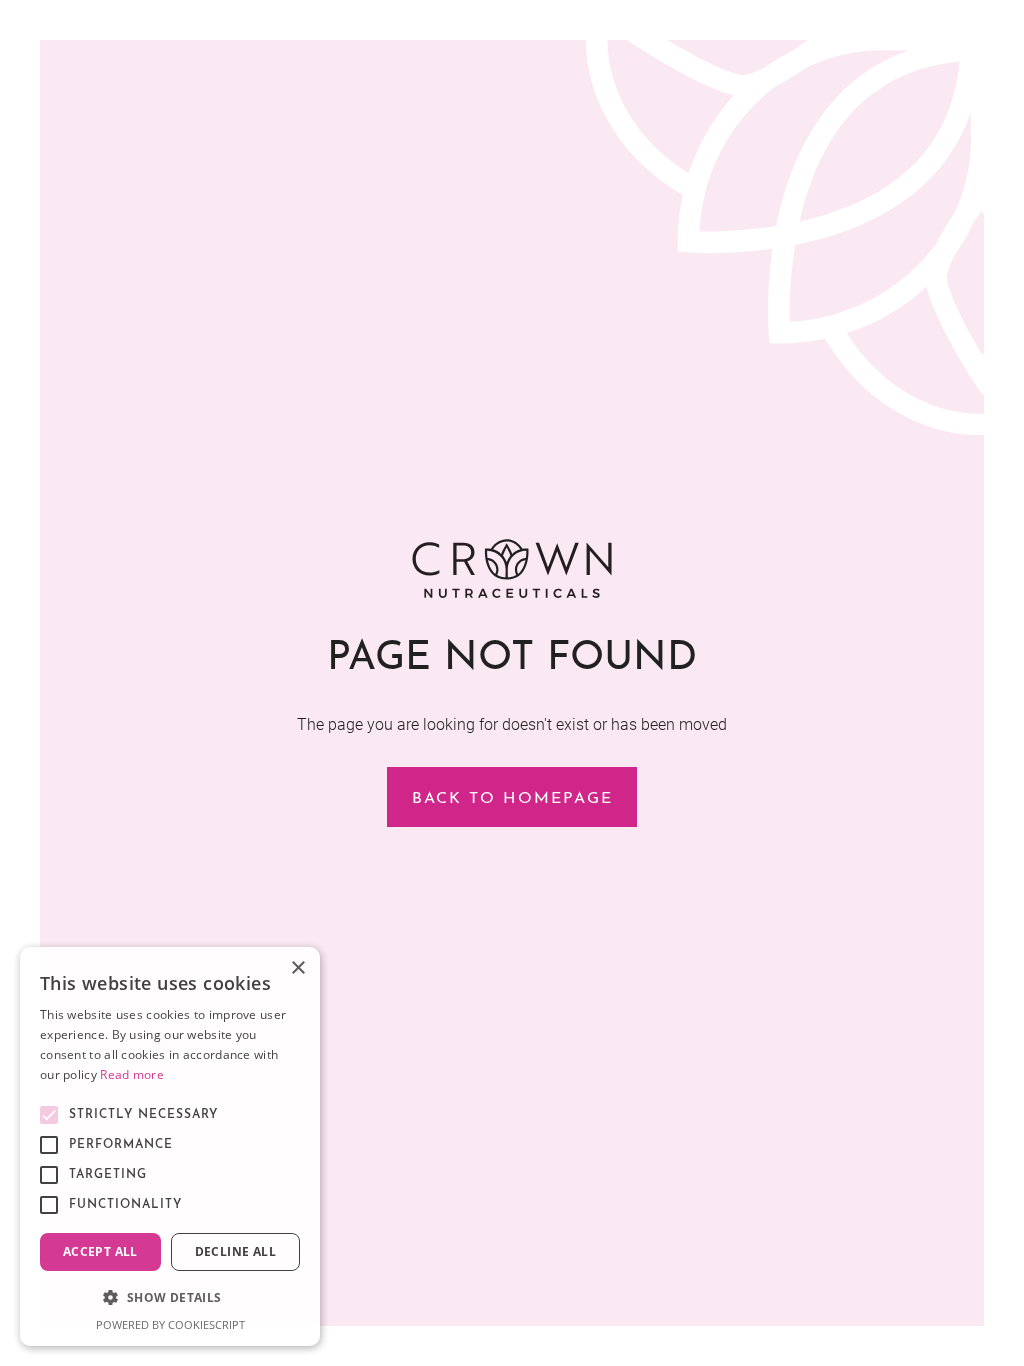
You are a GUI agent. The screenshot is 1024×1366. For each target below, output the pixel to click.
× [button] (297, 968)
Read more (132, 1074)
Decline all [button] (235, 1251)
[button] (170, 1298)
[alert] (170, 1146)
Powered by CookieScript (170, 1324)
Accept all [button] (100, 1251)
